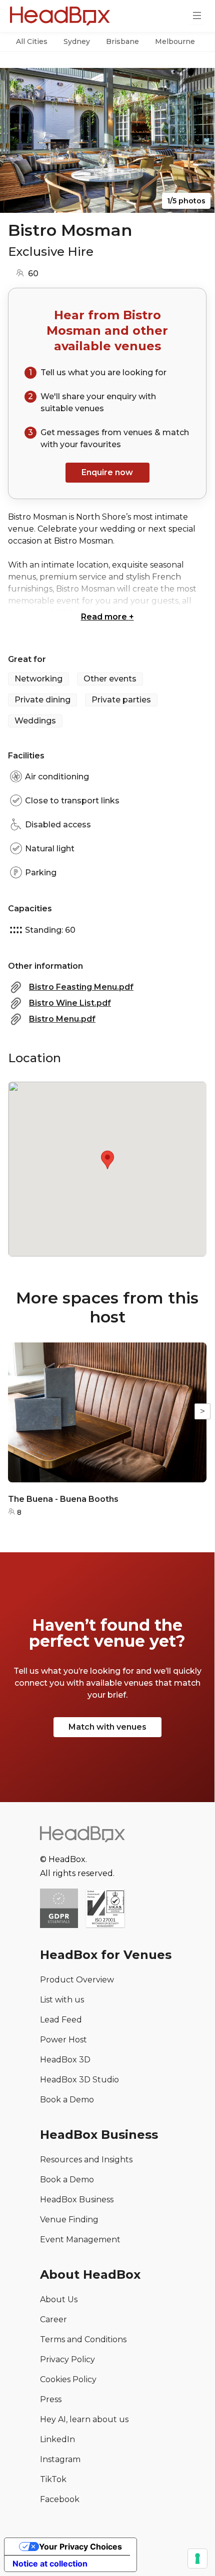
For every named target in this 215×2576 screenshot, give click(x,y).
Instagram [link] (60, 2459)
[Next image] (197, 140)
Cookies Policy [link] (68, 2379)
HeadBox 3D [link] (65, 2060)
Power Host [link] (63, 2040)
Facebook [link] (60, 2499)
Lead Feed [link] (61, 2020)
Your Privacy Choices (80, 2547)
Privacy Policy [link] (67, 2359)
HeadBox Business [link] (77, 2200)
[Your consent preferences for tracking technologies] (197, 2559)
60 (33, 274)
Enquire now (107, 472)
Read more (107, 617)
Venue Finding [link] (69, 2220)
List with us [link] (62, 2000)
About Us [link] (59, 2299)
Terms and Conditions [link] (83, 2339)
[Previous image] (17, 140)
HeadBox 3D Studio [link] (79, 2080)
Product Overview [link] (77, 1980)
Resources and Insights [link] (86, 2160)
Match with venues (107, 1727)
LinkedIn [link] (57, 2439)
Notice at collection (50, 2564)
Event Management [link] (80, 2240)
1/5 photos (186, 201)
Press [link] (51, 2399)
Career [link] (53, 2319)
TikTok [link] (53, 2479)
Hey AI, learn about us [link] (84, 2419)
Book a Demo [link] (67, 2100)
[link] (105, 1909)
